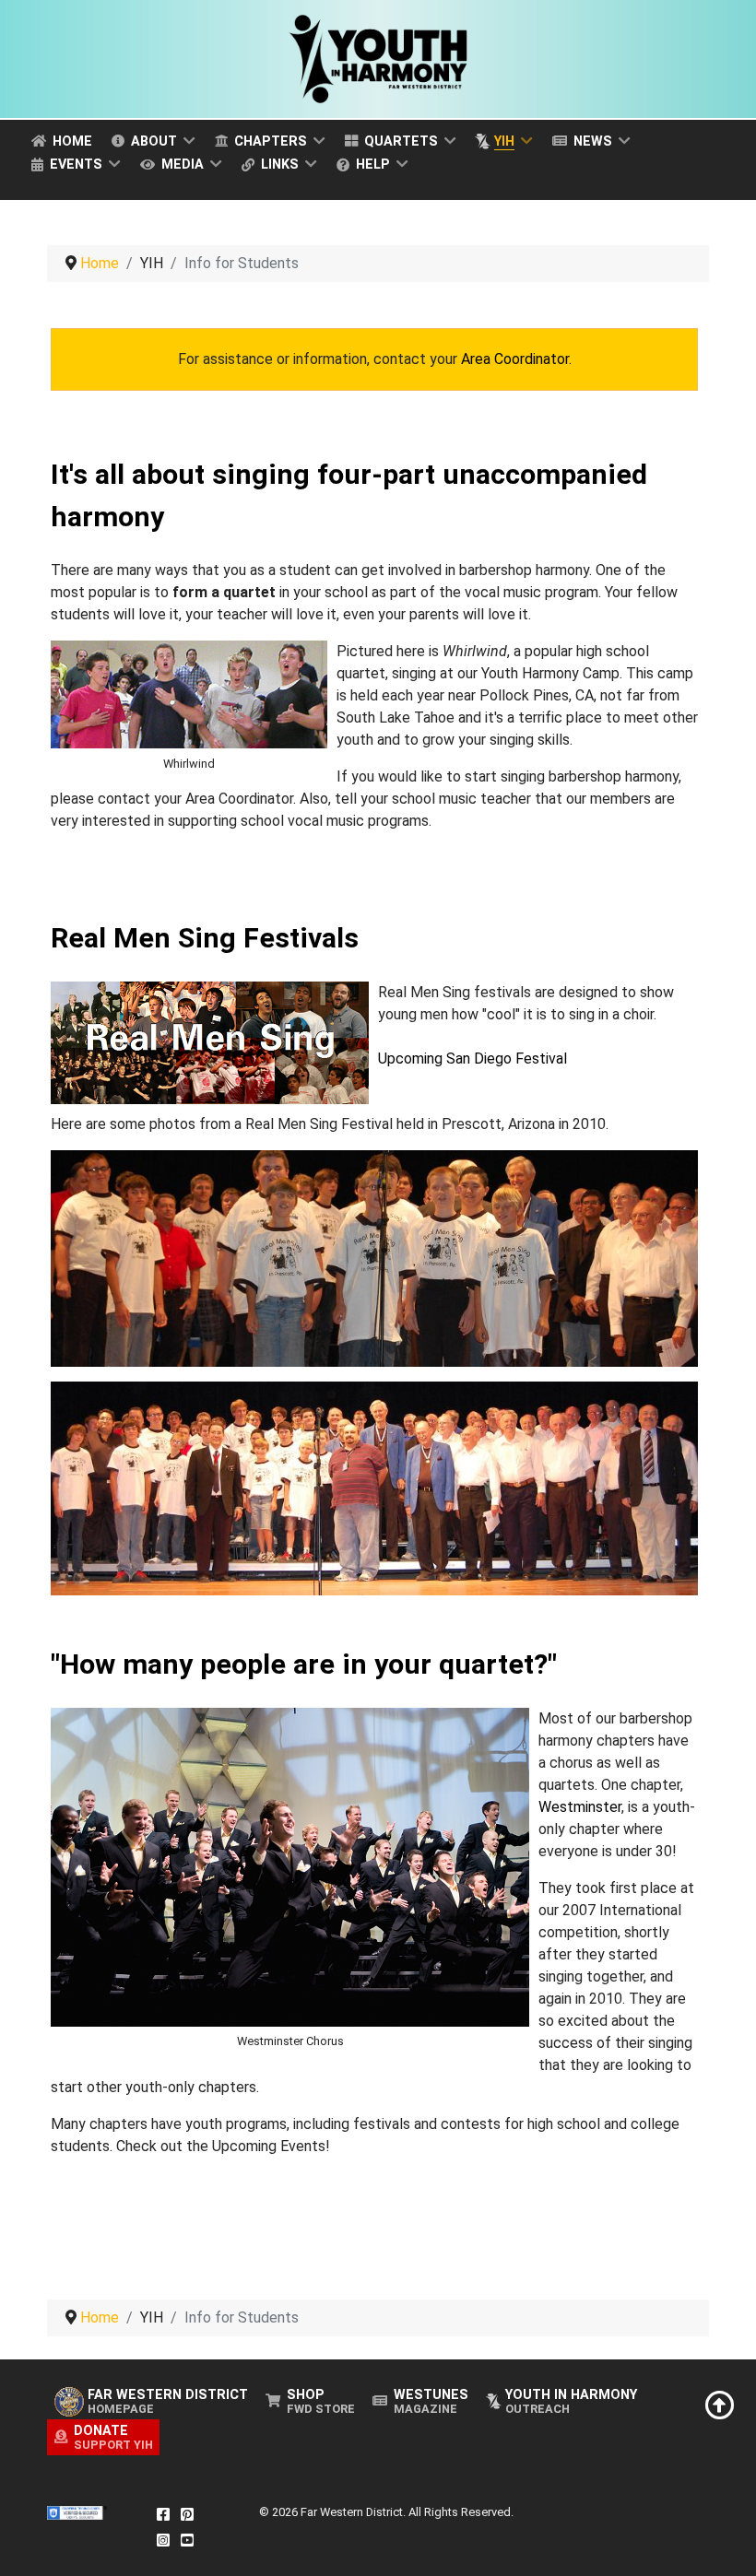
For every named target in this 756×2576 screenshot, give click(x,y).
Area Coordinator (515, 359)
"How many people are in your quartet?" (304, 1664)
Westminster (580, 1807)
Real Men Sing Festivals (205, 938)
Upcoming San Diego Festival (472, 1059)
